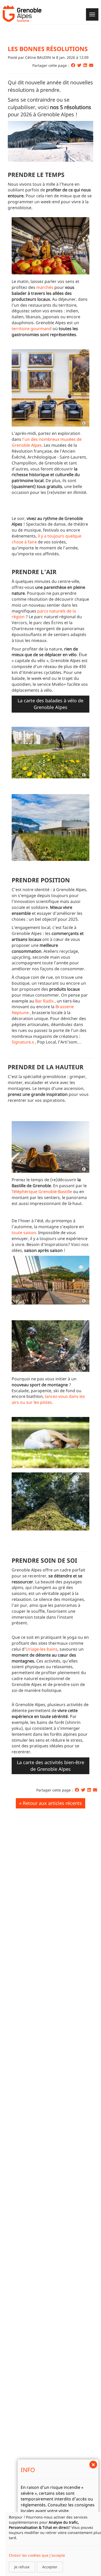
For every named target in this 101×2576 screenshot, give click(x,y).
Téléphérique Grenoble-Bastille (42, 1192)
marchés (45, 287)
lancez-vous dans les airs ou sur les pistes (48, 1399)
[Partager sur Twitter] (79, 65)
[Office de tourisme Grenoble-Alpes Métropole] (22, 14)
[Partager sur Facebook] (73, 65)
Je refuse (22, 2567)
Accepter (50, 2567)
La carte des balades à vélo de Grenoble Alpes (51, 704)
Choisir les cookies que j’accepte (37, 2555)
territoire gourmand (32, 329)
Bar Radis (44, 1001)
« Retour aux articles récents (51, 1803)
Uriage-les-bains (42, 1649)
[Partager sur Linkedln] (85, 65)
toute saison (24, 1233)
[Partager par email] (91, 65)
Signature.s (23, 1042)
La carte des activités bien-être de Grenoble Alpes (51, 1766)
